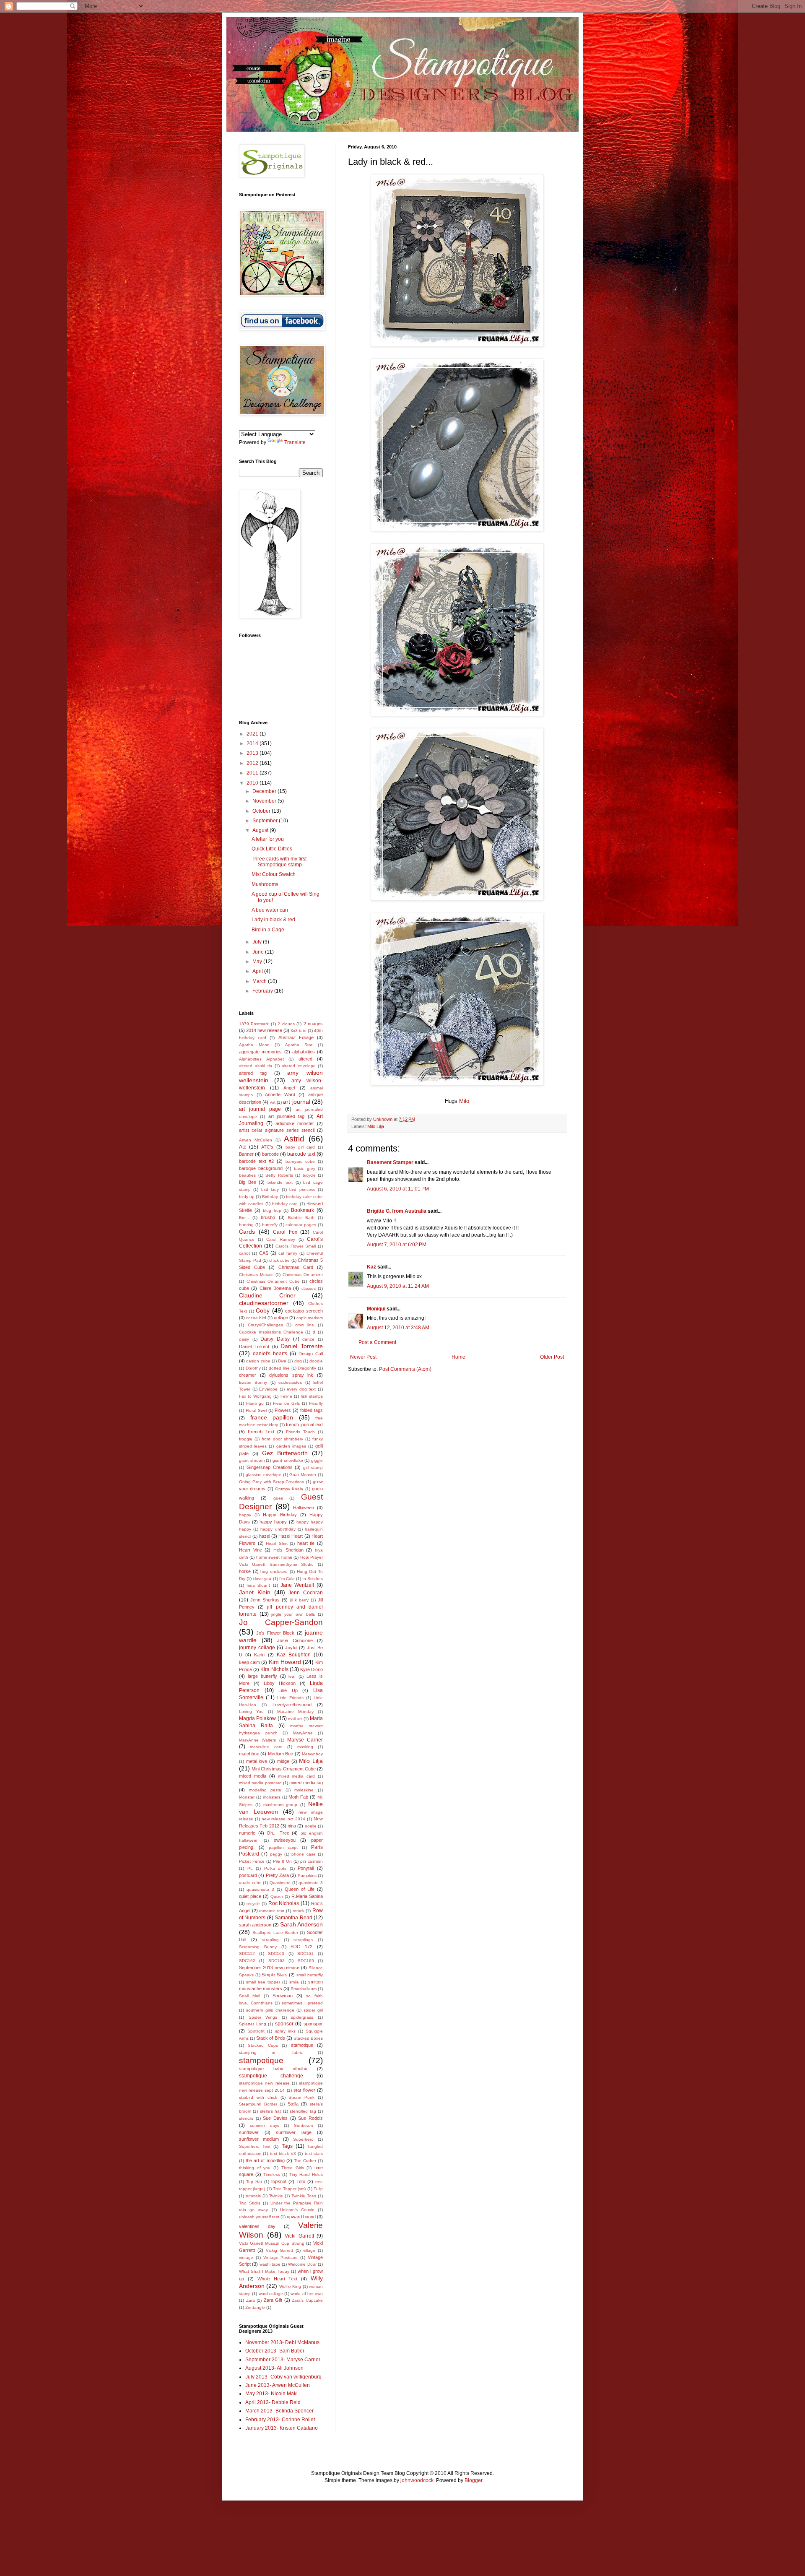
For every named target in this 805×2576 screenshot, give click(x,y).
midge (283, 1761)
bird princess (302, 1189)
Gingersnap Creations (270, 1467)
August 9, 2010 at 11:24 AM (398, 1286)
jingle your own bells (293, 1614)
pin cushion (312, 1861)
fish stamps (312, 1396)
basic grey (304, 1168)
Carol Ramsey (281, 1239)
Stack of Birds (270, 2038)
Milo (464, 1101)
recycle (253, 1904)
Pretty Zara (277, 1875)
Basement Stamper (390, 1162)
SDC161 (305, 1953)
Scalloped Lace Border (275, 1933)
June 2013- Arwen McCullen (278, 2385)
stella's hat (270, 2111)
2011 (253, 773)
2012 (253, 763)
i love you (262, 1579)
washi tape (270, 2264)
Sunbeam (303, 2125)
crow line (305, 1325)
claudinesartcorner (264, 1303)
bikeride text (280, 1182)
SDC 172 (301, 1947)
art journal (296, 1102)
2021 (253, 734)
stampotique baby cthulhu (273, 2069)
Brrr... (244, 1218)
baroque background (261, 1168)
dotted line (279, 1368)
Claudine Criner (267, 1295)
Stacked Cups (263, 2045)
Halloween (304, 1508)
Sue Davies (275, 2118)
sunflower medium (259, 2139)
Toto (301, 2181)
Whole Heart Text (278, 2279)
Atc (243, 1147)
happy (245, 1515)
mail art (295, 1719)
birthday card (285, 1204)
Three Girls (293, 2168)
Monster (247, 1797)
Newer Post (363, 1357)
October (262, 811)
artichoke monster (295, 1123)
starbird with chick (258, 2097)
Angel (289, 1088)
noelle (311, 1826)
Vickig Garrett (279, 2250)
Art (273, 1102)
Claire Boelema (275, 1288)
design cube (258, 1361)
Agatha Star (299, 1045)
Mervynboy (312, 1754)
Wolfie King (290, 2286)
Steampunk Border (258, 2104)
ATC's (267, 1147)
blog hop (272, 1210)
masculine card (266, 1747)
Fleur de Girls (287, 1403)
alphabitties (304, 1052)
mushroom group (280, 1805)
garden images (291, 1446)
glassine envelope (264, 1475)
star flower (304, 2090)
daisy (244, 1339)
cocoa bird (256, 1318)
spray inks (285, 2031)
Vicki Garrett (299, 2236)
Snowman (283, 1996)
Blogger (473, 2480)
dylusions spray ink (291, 1375)
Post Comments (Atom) (405, 1369)
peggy (276, 1854)
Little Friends (290, 1698)
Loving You (251, 1712)
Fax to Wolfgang (255, 1396)
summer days (265, 2125)
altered (305, 1059)
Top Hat (254, 2182)
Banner (246, 1154)
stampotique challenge (271, 2076)
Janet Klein (255, 1592)
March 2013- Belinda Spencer (279, 2411)
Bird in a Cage (268, 930)
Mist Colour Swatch (274, 874)
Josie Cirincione (295, 1640)
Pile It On (282, 1861)
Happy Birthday (280, 1515)
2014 (253, 743)
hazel (265, 1536)
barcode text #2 (256, 1161)
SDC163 (277, 1961)
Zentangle (255, 2307)
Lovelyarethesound (292, 1705)
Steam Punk (301, 2097)
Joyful (291, 1648)
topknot (279, 2181)
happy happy (273, 1522)
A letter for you (268, 839)
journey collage (257, 1648)
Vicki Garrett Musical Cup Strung (272, 2243)
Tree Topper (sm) (290, 2189)
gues (278, 1498)
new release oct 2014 (283, 1819)
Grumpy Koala (289, 1489)
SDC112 (247, 1953)
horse (245, 1571)
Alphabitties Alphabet (261, 1059)
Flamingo (255, 1403)
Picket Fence (252, 1861)
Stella (293, 2104)
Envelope (268, 1389)
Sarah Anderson (301, 1924)
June (259, 952)
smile (294, 1982)
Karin (259, 1655)
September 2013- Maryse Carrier (283, 2360)
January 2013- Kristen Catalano (282, 2428)
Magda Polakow (257, 1718)
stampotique (261, 2060)
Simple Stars (275, 1975)
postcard (248, 1875)
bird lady (270, 1189)
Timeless (272, 2174)
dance (308, 1339)
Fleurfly (316, 1403)
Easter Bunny (253, 1382)
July (258, 942)
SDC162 (247, 1961)
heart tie (306, 1543)
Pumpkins (307, 1875)
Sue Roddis (310, 2118)
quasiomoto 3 (260, 1889)
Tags (287, 2146)
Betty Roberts (279, 1175)
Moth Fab (298, 1797)
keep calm (249, 1662)
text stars (314, 2154)
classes (309, 1288)
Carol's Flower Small (296, 1246)
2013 (253, 753)
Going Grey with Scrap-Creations (271, 1482)
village (309, 2250)
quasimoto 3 (311, 1883)
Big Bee (248, 1182)
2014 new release (264, 1030)
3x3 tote (299, 1031)
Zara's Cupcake (307, 2300)
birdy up (247, 1197)
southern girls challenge (270, 2010)
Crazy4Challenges (265, 1325)
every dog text (301, 1389)
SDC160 (276, 1953)
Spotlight (256, 2031)
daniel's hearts (270, 1354)
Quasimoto (280, 1883)
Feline (286, 1396)
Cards (247, 1232)
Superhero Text (255, 2146)
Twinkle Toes (304, 2196)
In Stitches (313, 1579)
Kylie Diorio (312, 1669)
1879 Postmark (254, 1024)
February (263, 991)
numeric (247, 1833)
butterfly (270, 1225)
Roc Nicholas (284, 1903)
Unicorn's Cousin (297, 2210)
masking (305, 1747)
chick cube (280, 1260)
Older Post (552, 1357)
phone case (303, 1854)
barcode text (301, 1154)
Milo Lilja (376, 1126)
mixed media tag (306, 1783)
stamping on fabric (271, 2052)
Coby (263, 1310)
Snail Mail (249, 1996)
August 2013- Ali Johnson (274, 2368)
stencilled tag (303, 2111)
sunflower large (294, 2132)
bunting (246, 1225)
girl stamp (313, 1467)
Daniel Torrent (254, 1346)
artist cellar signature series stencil (277, 1130)
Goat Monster (303, 1475)
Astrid (294, 1139)
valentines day (257, 2226)
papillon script (283, 1847)
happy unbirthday (278, 1529)
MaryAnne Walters (257, 1740)
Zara (251, 2300)
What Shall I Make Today (264, 2271)
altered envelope (299, 1066)
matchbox (249, 1754)
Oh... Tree (278, 1833)
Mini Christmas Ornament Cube (284, 1769)
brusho (268, 1217)
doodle (316, 1361)
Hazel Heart (291, 1536)
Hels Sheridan (288, 1550)
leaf (292, 1676)
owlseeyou (285, 1840)
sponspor (313, 2024)
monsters (272, 1797)
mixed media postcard (260, 1783)
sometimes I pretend (302, 2003)
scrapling (270, 1940)
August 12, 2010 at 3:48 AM (398, 1328)
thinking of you (255, 2168)
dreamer (248, 1375)
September (266, 821)
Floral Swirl (256, 1410)
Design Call (311, 1354)
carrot (244, 1253)
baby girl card (300, 1147)
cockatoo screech (304, 1311)
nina (292, 1826)
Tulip (318, 2189)
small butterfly (310, 1975)
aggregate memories (260, 1052)
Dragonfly (307, 1368)
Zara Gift (273, 2300)
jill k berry (299, 1600)
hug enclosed (274, 1571)
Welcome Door (302, 2264)
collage (281, 1318)
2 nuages (313, 1024)
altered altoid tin (256, 1066)
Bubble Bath (301, 1218)
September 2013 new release (269, 1968)
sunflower (249, 2132)
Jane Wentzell (297, 1585)
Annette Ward (280, 1094)
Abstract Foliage (296, 1037)
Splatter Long (253, 2024)
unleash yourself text (259, 2217)
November (265, 801)
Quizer (277, 1896)
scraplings (303, 1940)
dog (298, 1361)
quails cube (250, 1883)
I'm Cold (287, 1579)
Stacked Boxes (308, 2038)
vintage (246, 2258)
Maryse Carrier (305, 1740)
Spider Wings (263, 2017)
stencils (246, 2118)
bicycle (309, 1175)
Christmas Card (296, 1267)
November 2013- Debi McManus (282, 2342)
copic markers (310, 1318)
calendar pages (301, 1225)
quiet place (250, 1896)
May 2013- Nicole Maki (271, 2394)
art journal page (260, 1109)
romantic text (272, 1911)
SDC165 (306, 1961)
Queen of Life (300, 1889)
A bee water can (270, 910)
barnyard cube (300, 1161)
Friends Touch (300, 1432)
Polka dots (275, 1868)
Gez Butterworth (285, 1453)
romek (299, 1911)
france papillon (272, 1417)
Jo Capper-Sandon (281, 1622)
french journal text (304, 1424)
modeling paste (265, 1790)
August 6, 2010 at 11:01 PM (398, 1189)
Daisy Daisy (275, 1339)
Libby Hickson (280, 1683)
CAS (264, 1253)
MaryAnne (303, 1733)
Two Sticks (250, 2203)
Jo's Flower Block (275, 1633)
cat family (288, 1253)
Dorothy (253, 1368)
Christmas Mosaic (256, 1275)
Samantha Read (293, 1918)
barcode (270, 1154)
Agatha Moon (254, 1045)
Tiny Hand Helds (306, 2174)
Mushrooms (265, 884)
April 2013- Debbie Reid (273, 2402)
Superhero (303, 2139)
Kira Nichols (274, 1669)
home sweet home (274, 1557)
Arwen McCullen (256, 1140)
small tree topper (263, 1982)
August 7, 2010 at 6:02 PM (397, 1245)
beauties (247, 1175)
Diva (282, 1361)
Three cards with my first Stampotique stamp (279, 862)
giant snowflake (288, 1460)
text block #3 (283, 2154)
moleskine (304, 1790)
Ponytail (306, 1868)
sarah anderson (255, 1925)
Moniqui (376, 1309)
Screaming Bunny (258, 1947)
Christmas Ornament (303, 1275)
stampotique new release (264, 2083)
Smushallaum (304, 1989)
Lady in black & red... (275, 920)
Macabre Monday (295, 1712)
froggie (246, 1439)
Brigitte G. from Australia (397, 1211)
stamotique (302, 2045)
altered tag (253, 1073)
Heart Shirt (277, 1543)
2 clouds (286, 1024)
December (265, 791)
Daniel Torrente (302, 1346)
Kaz (371, 1267)
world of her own (307, 2294)
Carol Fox (285, 1232)
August (261, 830)
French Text (261, 1432)
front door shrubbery (282, 1439)
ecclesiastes (290, 1382)
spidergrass (302, 2017)
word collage (271, 2294)
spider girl (313, 2010)
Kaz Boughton (294, 1655)
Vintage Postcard (281, 2258)
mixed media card (297, 1776)
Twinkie (276, 2196)
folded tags (312, 1410)
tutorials (253, 2196)
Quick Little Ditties (272, 849)
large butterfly (262, 1676)
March (260, 981)
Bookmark (303, 1210)
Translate (295, 442)
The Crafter (305, 2161)
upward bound (301, 2217)
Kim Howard (285, 1662)
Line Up (288, 1690)
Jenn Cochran (306, 1593)
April (258, 971)
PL (250, 1868)
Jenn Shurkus (265, 1600)
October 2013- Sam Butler (275, 2351)
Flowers (283, 1410)
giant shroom (252, 1460)
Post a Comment (377, 1342)
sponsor (284, 2024)
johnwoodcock (417, 2480)
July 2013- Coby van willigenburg (283, 2377)
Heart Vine (251, 1550)
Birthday (270, 1197)
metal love (257, 1761)
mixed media (253, 1776)
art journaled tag (287, 1116)
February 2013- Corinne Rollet (280, 2420)
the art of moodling (265, 2160)
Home (458, 1357)
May (258, 962)
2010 (253, 783)
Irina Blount (258, 1585)
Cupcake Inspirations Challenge (271, 1332)
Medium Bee (280, 1754)
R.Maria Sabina (307, 1896)
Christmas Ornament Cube (273, 1281)
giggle (317, 1460)
